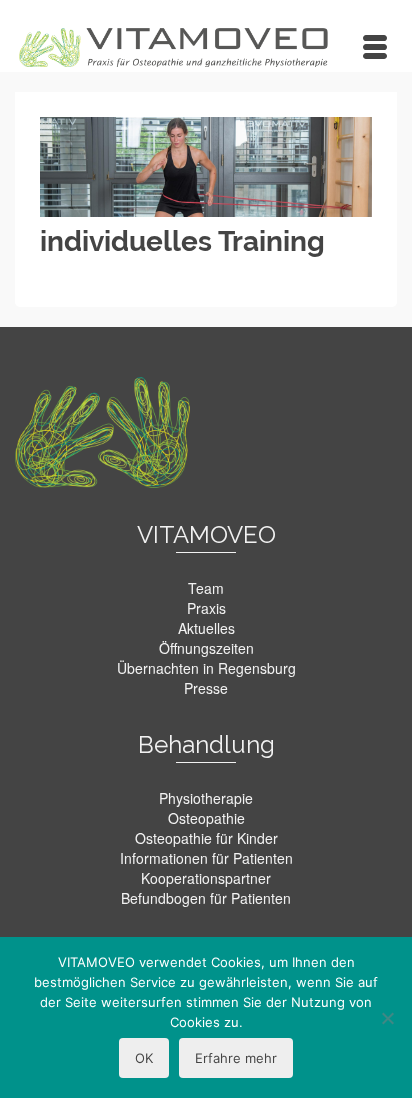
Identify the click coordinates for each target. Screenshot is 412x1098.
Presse (206, 688)
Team (206, 588)
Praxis (206, 608)
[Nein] (387, 1018)
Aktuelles (206, 628)
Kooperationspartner (206, 878)
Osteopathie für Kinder (206, 838)
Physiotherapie (206, 798)
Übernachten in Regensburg (206, 668)
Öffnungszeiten (206, 648)
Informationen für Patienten (206, 858)
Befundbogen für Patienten (206, 898)
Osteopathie (206, 818)
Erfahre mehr (236, 1058)
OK (144, 1058)
